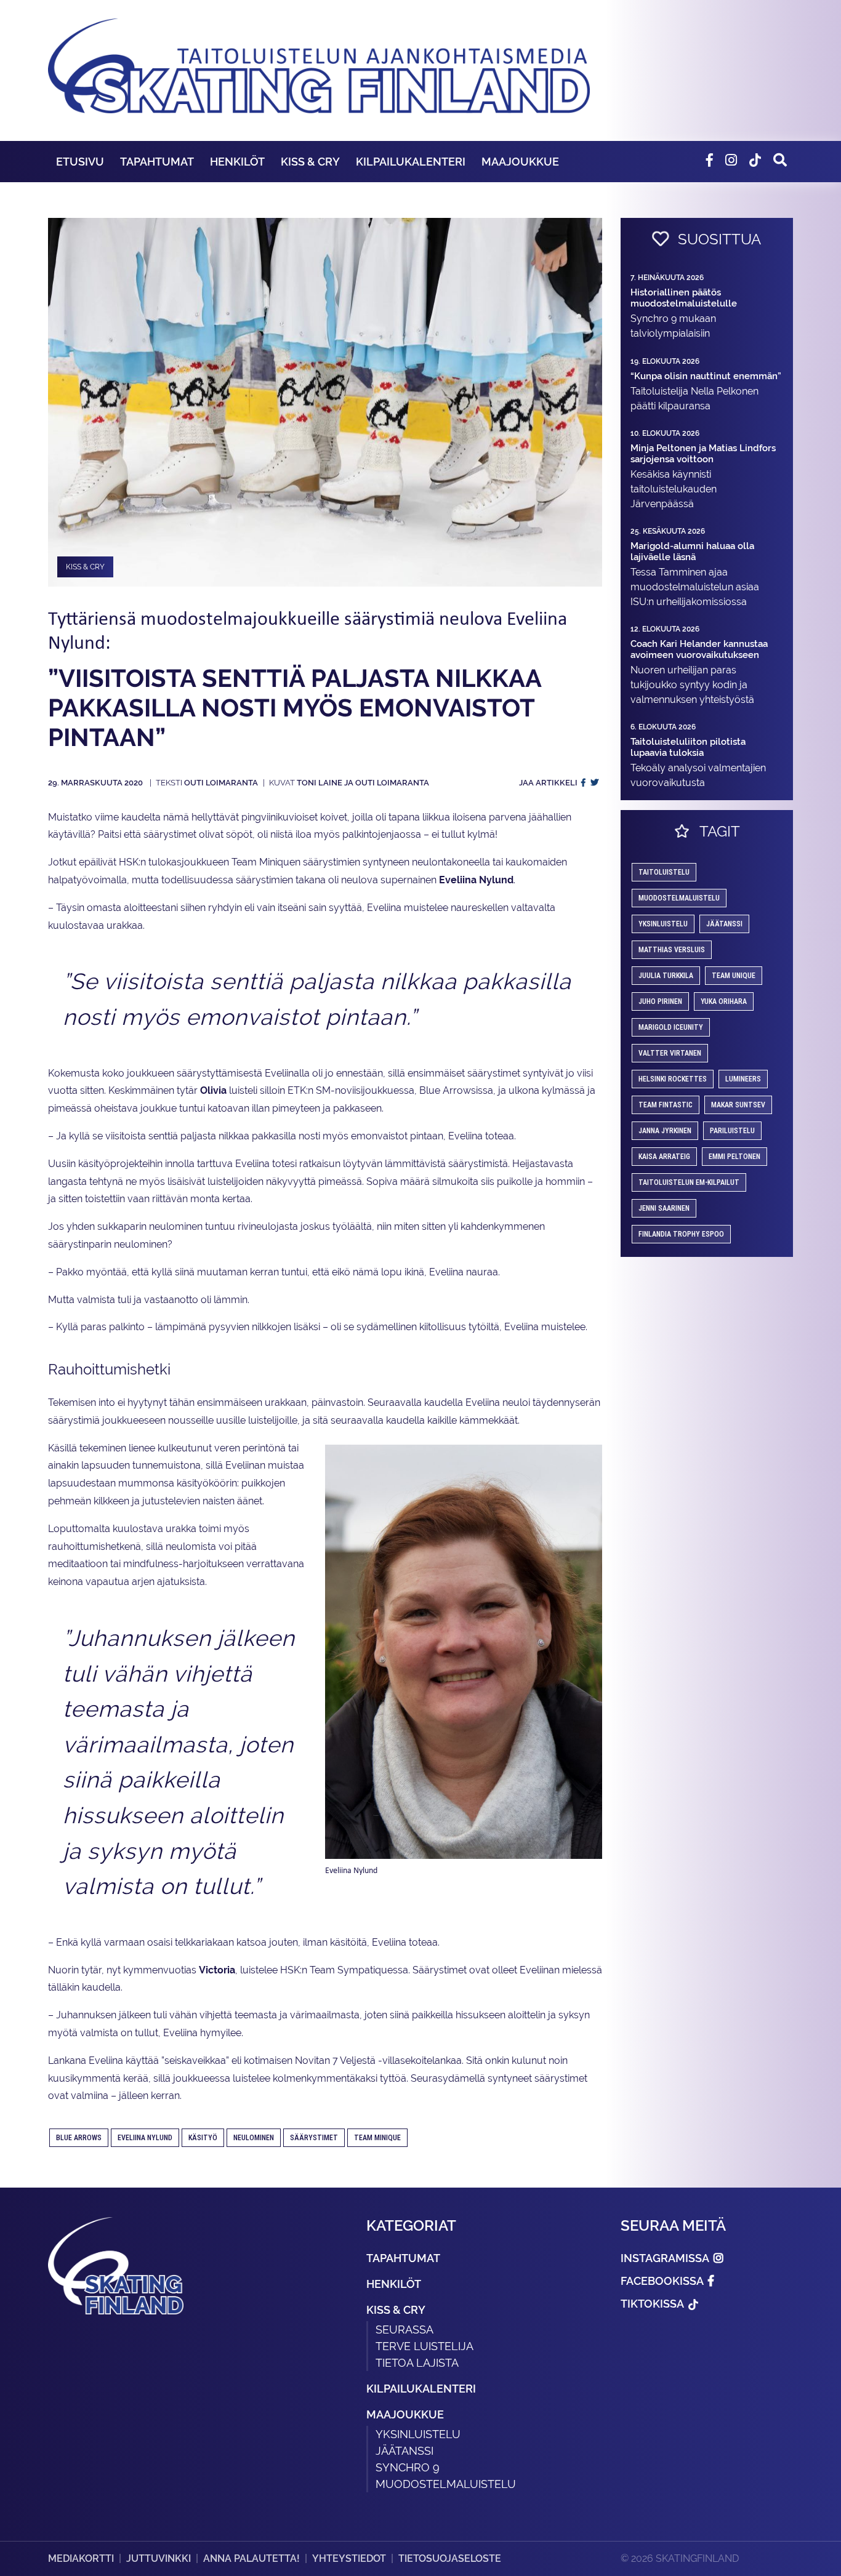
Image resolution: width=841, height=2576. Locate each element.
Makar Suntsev (738, 1105)
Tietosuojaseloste (450, 2558)
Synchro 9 (408, 2467)
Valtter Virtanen (670, 1053)
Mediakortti (81, 2558)
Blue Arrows (79, 2138)
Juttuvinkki (159, 2558)
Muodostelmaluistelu (679, 898)
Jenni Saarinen (664, 1208)
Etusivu (80, 162)
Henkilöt (237, 162)
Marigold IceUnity (671, 1027)
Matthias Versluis (672, 950)
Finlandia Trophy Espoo (681, 1234)
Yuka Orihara (724, 1001)
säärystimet (314, 2138)
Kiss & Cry (310, 162)
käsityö (203, 2138)
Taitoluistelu (664, 872)
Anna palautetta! (251, 2558)
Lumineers (743, 1079)
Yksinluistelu (418, 2434)
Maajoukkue (520, 162)
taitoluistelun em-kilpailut (689, 1182)
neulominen (254, 2138)
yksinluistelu (663, 924)
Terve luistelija (425, 2346)
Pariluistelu (732, 1131)
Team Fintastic (666, 1105)
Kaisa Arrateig (664, 1157)
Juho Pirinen (660, 1001)
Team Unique (734, 976)
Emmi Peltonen (734, 1157)
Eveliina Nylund (145, 2138)
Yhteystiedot (349, 2558)
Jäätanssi (724, 924)
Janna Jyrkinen (665, 1131)
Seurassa (404, 2329)
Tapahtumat (157, 162)
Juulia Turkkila (666, 976)
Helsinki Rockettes (673, 1079)
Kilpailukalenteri (411, 162)
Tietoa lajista (417, 2363)
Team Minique (377, 2138)
